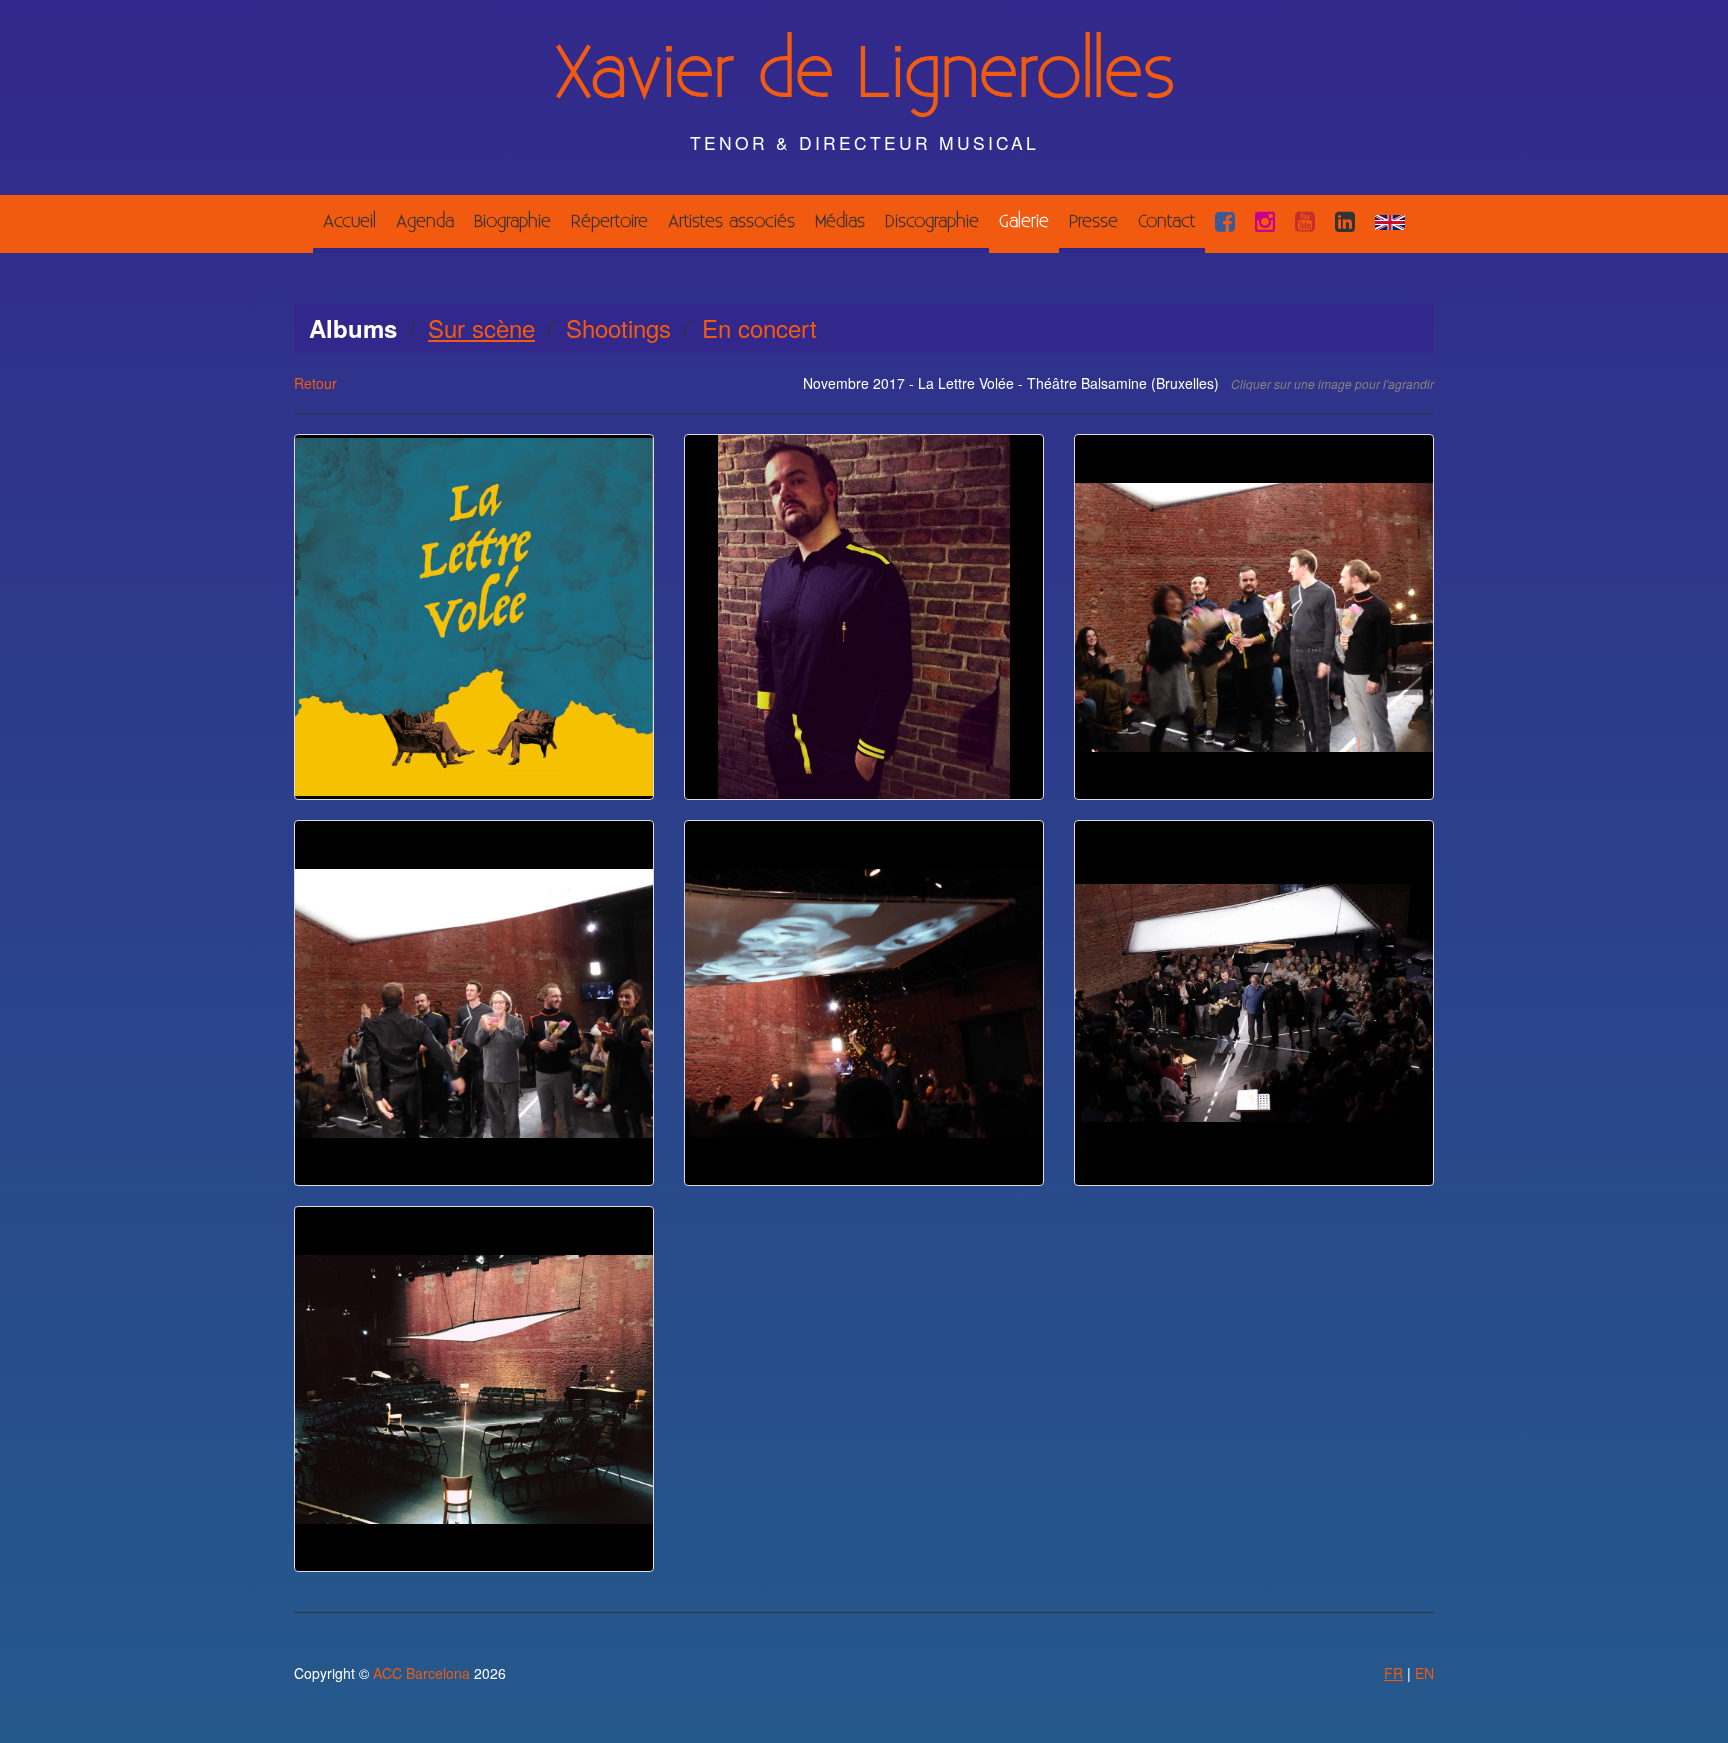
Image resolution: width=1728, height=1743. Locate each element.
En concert (759, 327)
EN (1424, 1673)
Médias (840, 221)
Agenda (425, 221)
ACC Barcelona (421, 1673)
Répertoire (609, 221)
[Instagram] (1265, 221)
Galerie (1024, 221)
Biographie (512, 221)
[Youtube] (1305, 221)
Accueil (349, 221)
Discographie (932, 221)
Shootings (618, 327)
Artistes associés (731, 221)
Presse (1093, 221)
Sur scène (481, 327)
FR (1393, 1673)
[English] (1390, 221)
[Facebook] (1225, 221)
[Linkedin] (1345, 221)
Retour (315, 383)
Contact (1166, 221)
